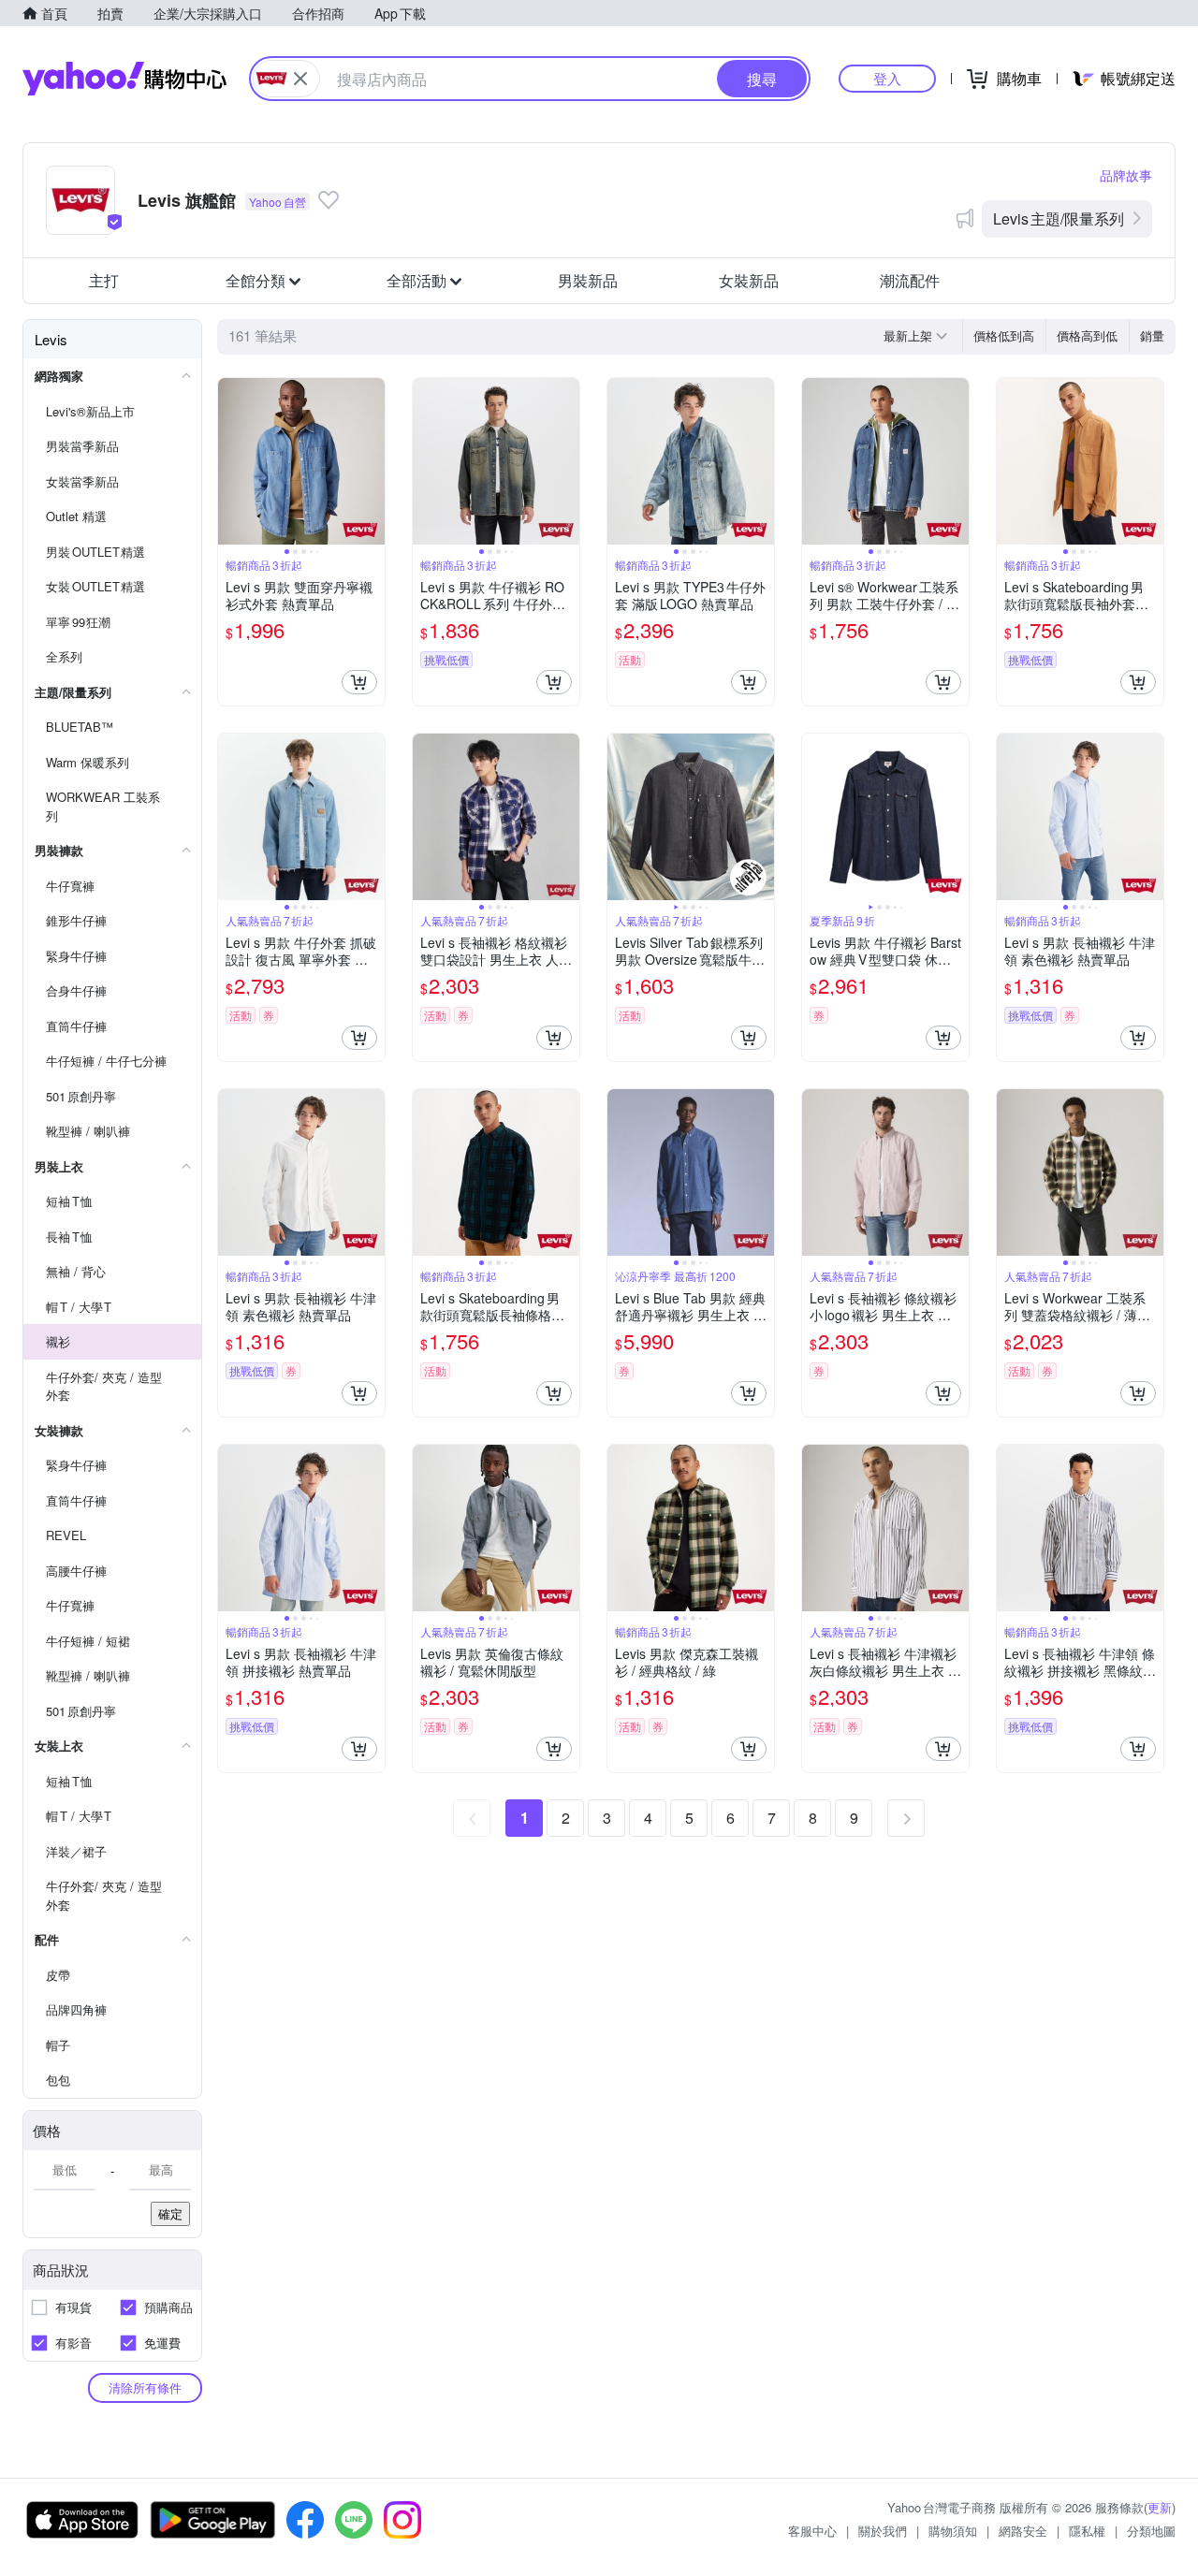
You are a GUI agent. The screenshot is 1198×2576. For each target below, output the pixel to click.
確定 (170, 2213)
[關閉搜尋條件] (300, 79)
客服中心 (812, 2531)
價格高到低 (1087, 335)
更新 (1160, 2507)
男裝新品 (588, 280)
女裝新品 (749, 280)
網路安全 (1023, 2531)
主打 (104, 280)
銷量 (1152, 335)
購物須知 (953, 2531)
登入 (887, 78)
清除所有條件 (145, 2387)
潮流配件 (910, 280)
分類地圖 (1151, 2531)
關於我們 (883, 2531)
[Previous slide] (230, 461)
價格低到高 (1004, 335)
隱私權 (1087, 2531)
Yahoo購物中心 (124, 79)
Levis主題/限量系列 (1059, 218)
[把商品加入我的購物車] (359, 682)
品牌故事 (1126, 175)
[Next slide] (373, 461)
